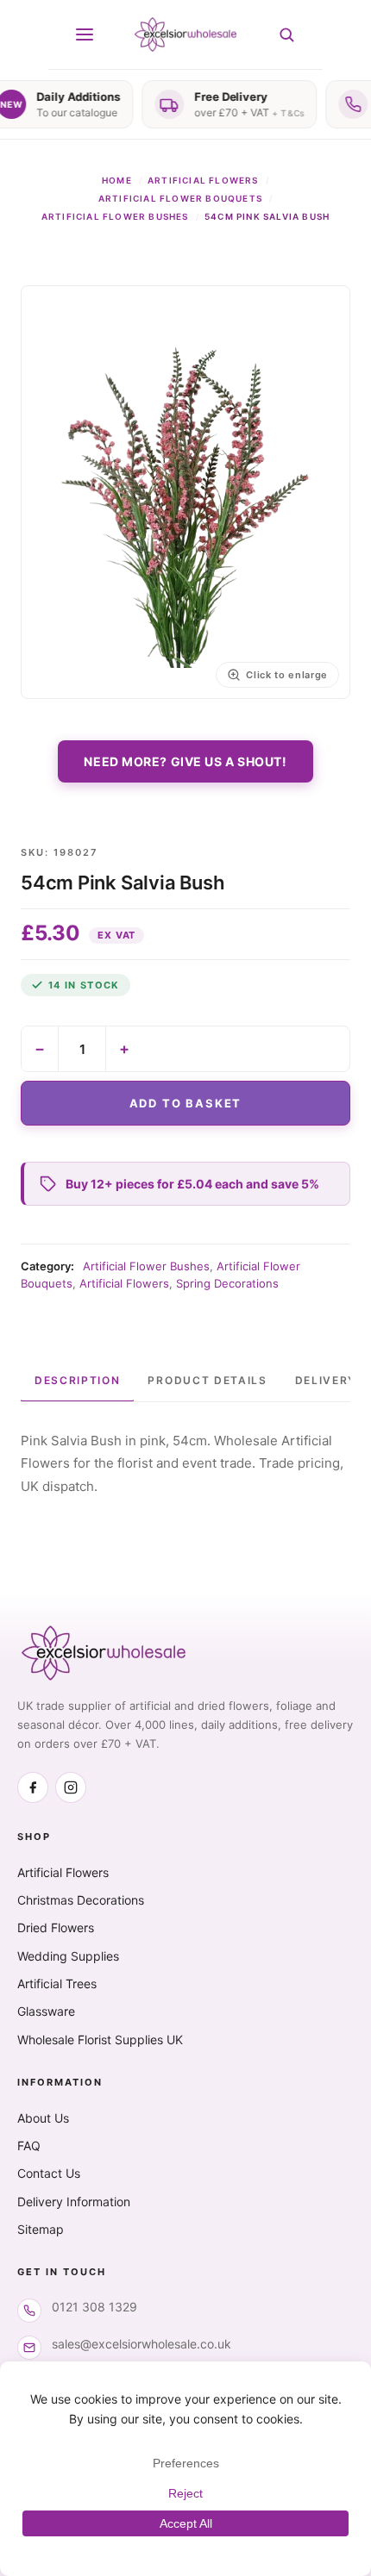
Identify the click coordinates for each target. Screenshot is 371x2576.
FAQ (29, 2146)
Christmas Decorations (81, 1900)
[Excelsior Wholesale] (185, 34)
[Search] (286, 34)
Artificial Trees (57, 1983)
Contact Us (49, 2173)
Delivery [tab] (326, 1380)
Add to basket (186, 1103)
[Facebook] (33, 1787)
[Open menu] (85, 34)
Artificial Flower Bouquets (180, 198)
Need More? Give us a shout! (185, 761)
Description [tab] (77, 1380)
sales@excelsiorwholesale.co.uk (141, 2344)
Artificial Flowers (203, 180)
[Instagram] (71, 1787)
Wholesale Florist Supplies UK (100, 2040)
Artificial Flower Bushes (115, 216)
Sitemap (41, 2229)
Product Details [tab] (207, 1380)
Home (117, 180)
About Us (43, 2118)
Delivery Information (74, 2202)
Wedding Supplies (68, 1956)
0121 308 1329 (94, 2307)
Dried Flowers (56, 1927)
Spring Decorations (227, 1283)
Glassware (46, 2011)
